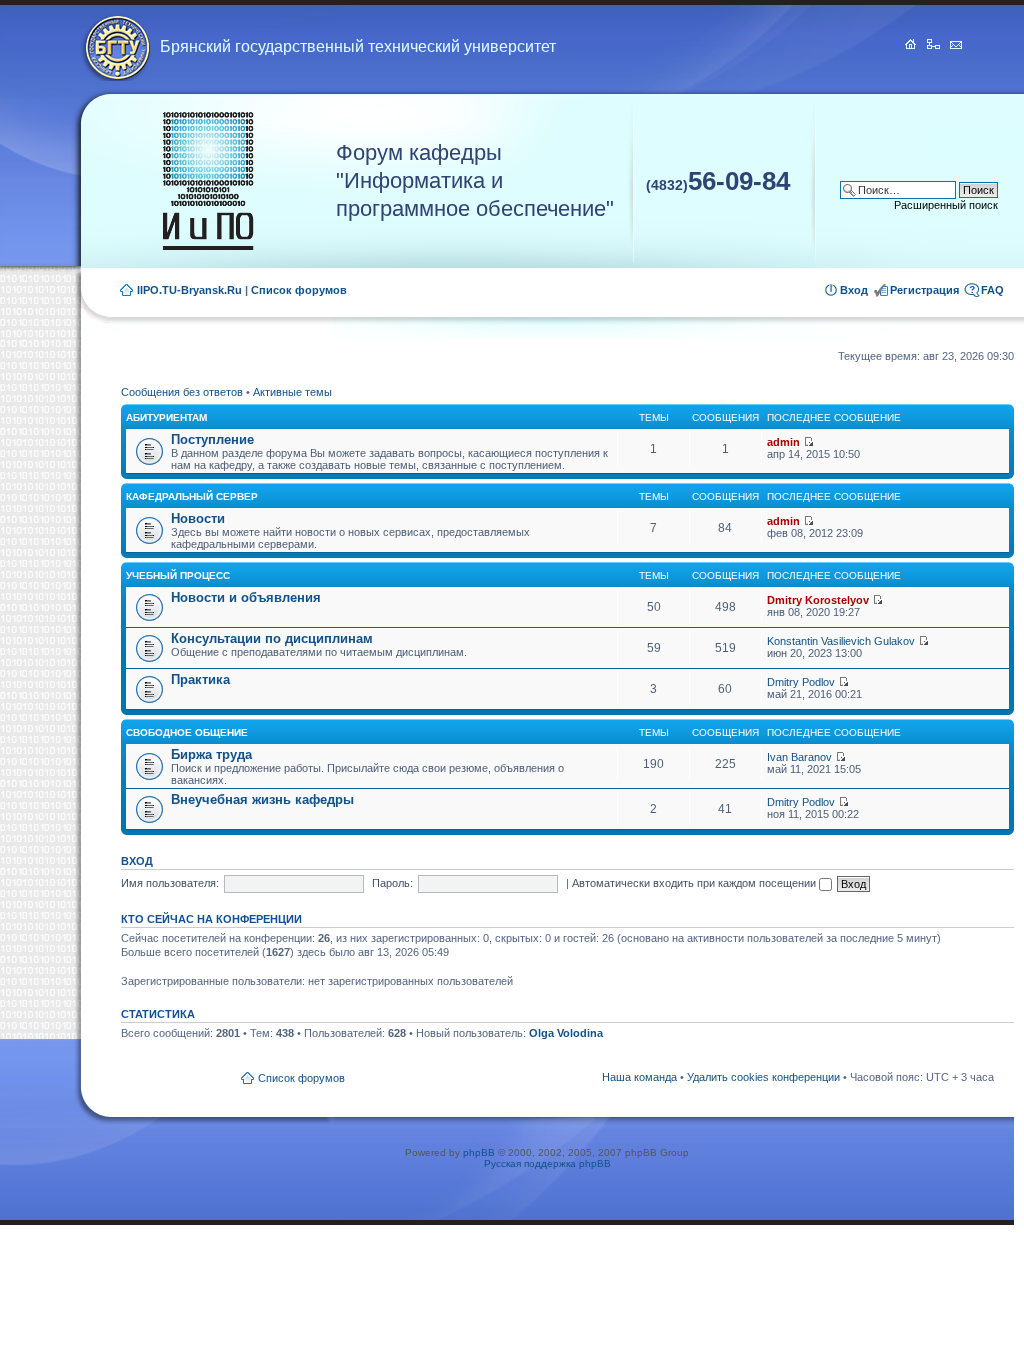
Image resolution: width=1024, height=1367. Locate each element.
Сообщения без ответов (182, 392)
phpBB (479, 1152)
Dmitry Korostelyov (818, 600)
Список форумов (299, 290)
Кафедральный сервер (192, 496)
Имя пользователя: (170, 883)
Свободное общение (187, 732)
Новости (198, 518)
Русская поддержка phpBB (547, 1163)
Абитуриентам (166, 417)
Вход (854, 290)
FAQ (992, 290)
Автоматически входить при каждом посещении (695, 883)
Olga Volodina (566, 1033)
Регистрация (924, 290)
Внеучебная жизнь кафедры (262, 799)
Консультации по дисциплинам (272, 638)
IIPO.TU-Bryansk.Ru (189, 290)
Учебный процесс (178, 575)
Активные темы (292, 392)
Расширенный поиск (946, 205)
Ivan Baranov (799, 757)
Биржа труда (211, 754)
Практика (200, 679)
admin (783, 442)
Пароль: (392, 883)
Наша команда (639, 1077)
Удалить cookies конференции (763, 1077)
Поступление (212, 439)
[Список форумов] (208, 181)
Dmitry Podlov (801, 682)
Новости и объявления (246, 597)
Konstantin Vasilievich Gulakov (841, 641)
